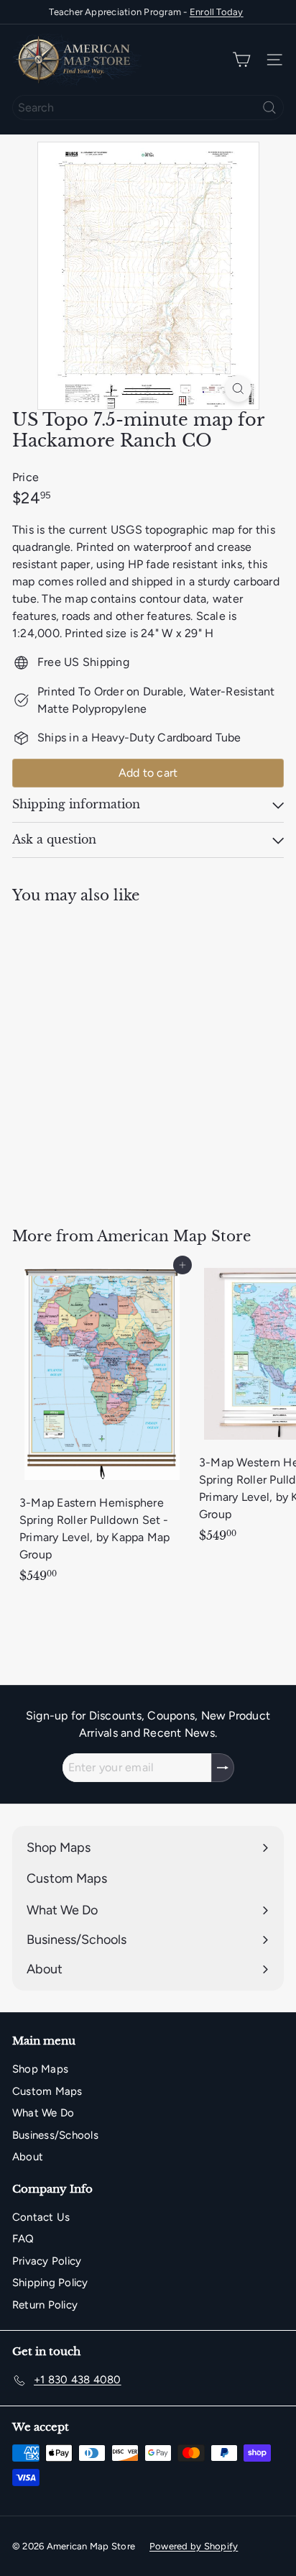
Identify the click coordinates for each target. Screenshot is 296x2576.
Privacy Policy (47, 2261)
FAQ (23, 2239)
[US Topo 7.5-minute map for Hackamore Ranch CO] (102, 1057)
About (28, 2157)
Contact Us (41, 2217)
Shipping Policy (50, 2283)
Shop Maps (40, 2069)
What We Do (43, 2113)
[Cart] (241, 60)
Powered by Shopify (194, 2546)
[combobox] (148, 108)
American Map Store (174, 1236)
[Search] (269, 108)
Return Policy (45, 2305)
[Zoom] (238, 389)
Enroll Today (217, 12)
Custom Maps (47, 2091)
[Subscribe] (223, 1768)
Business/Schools (55, 2135)
